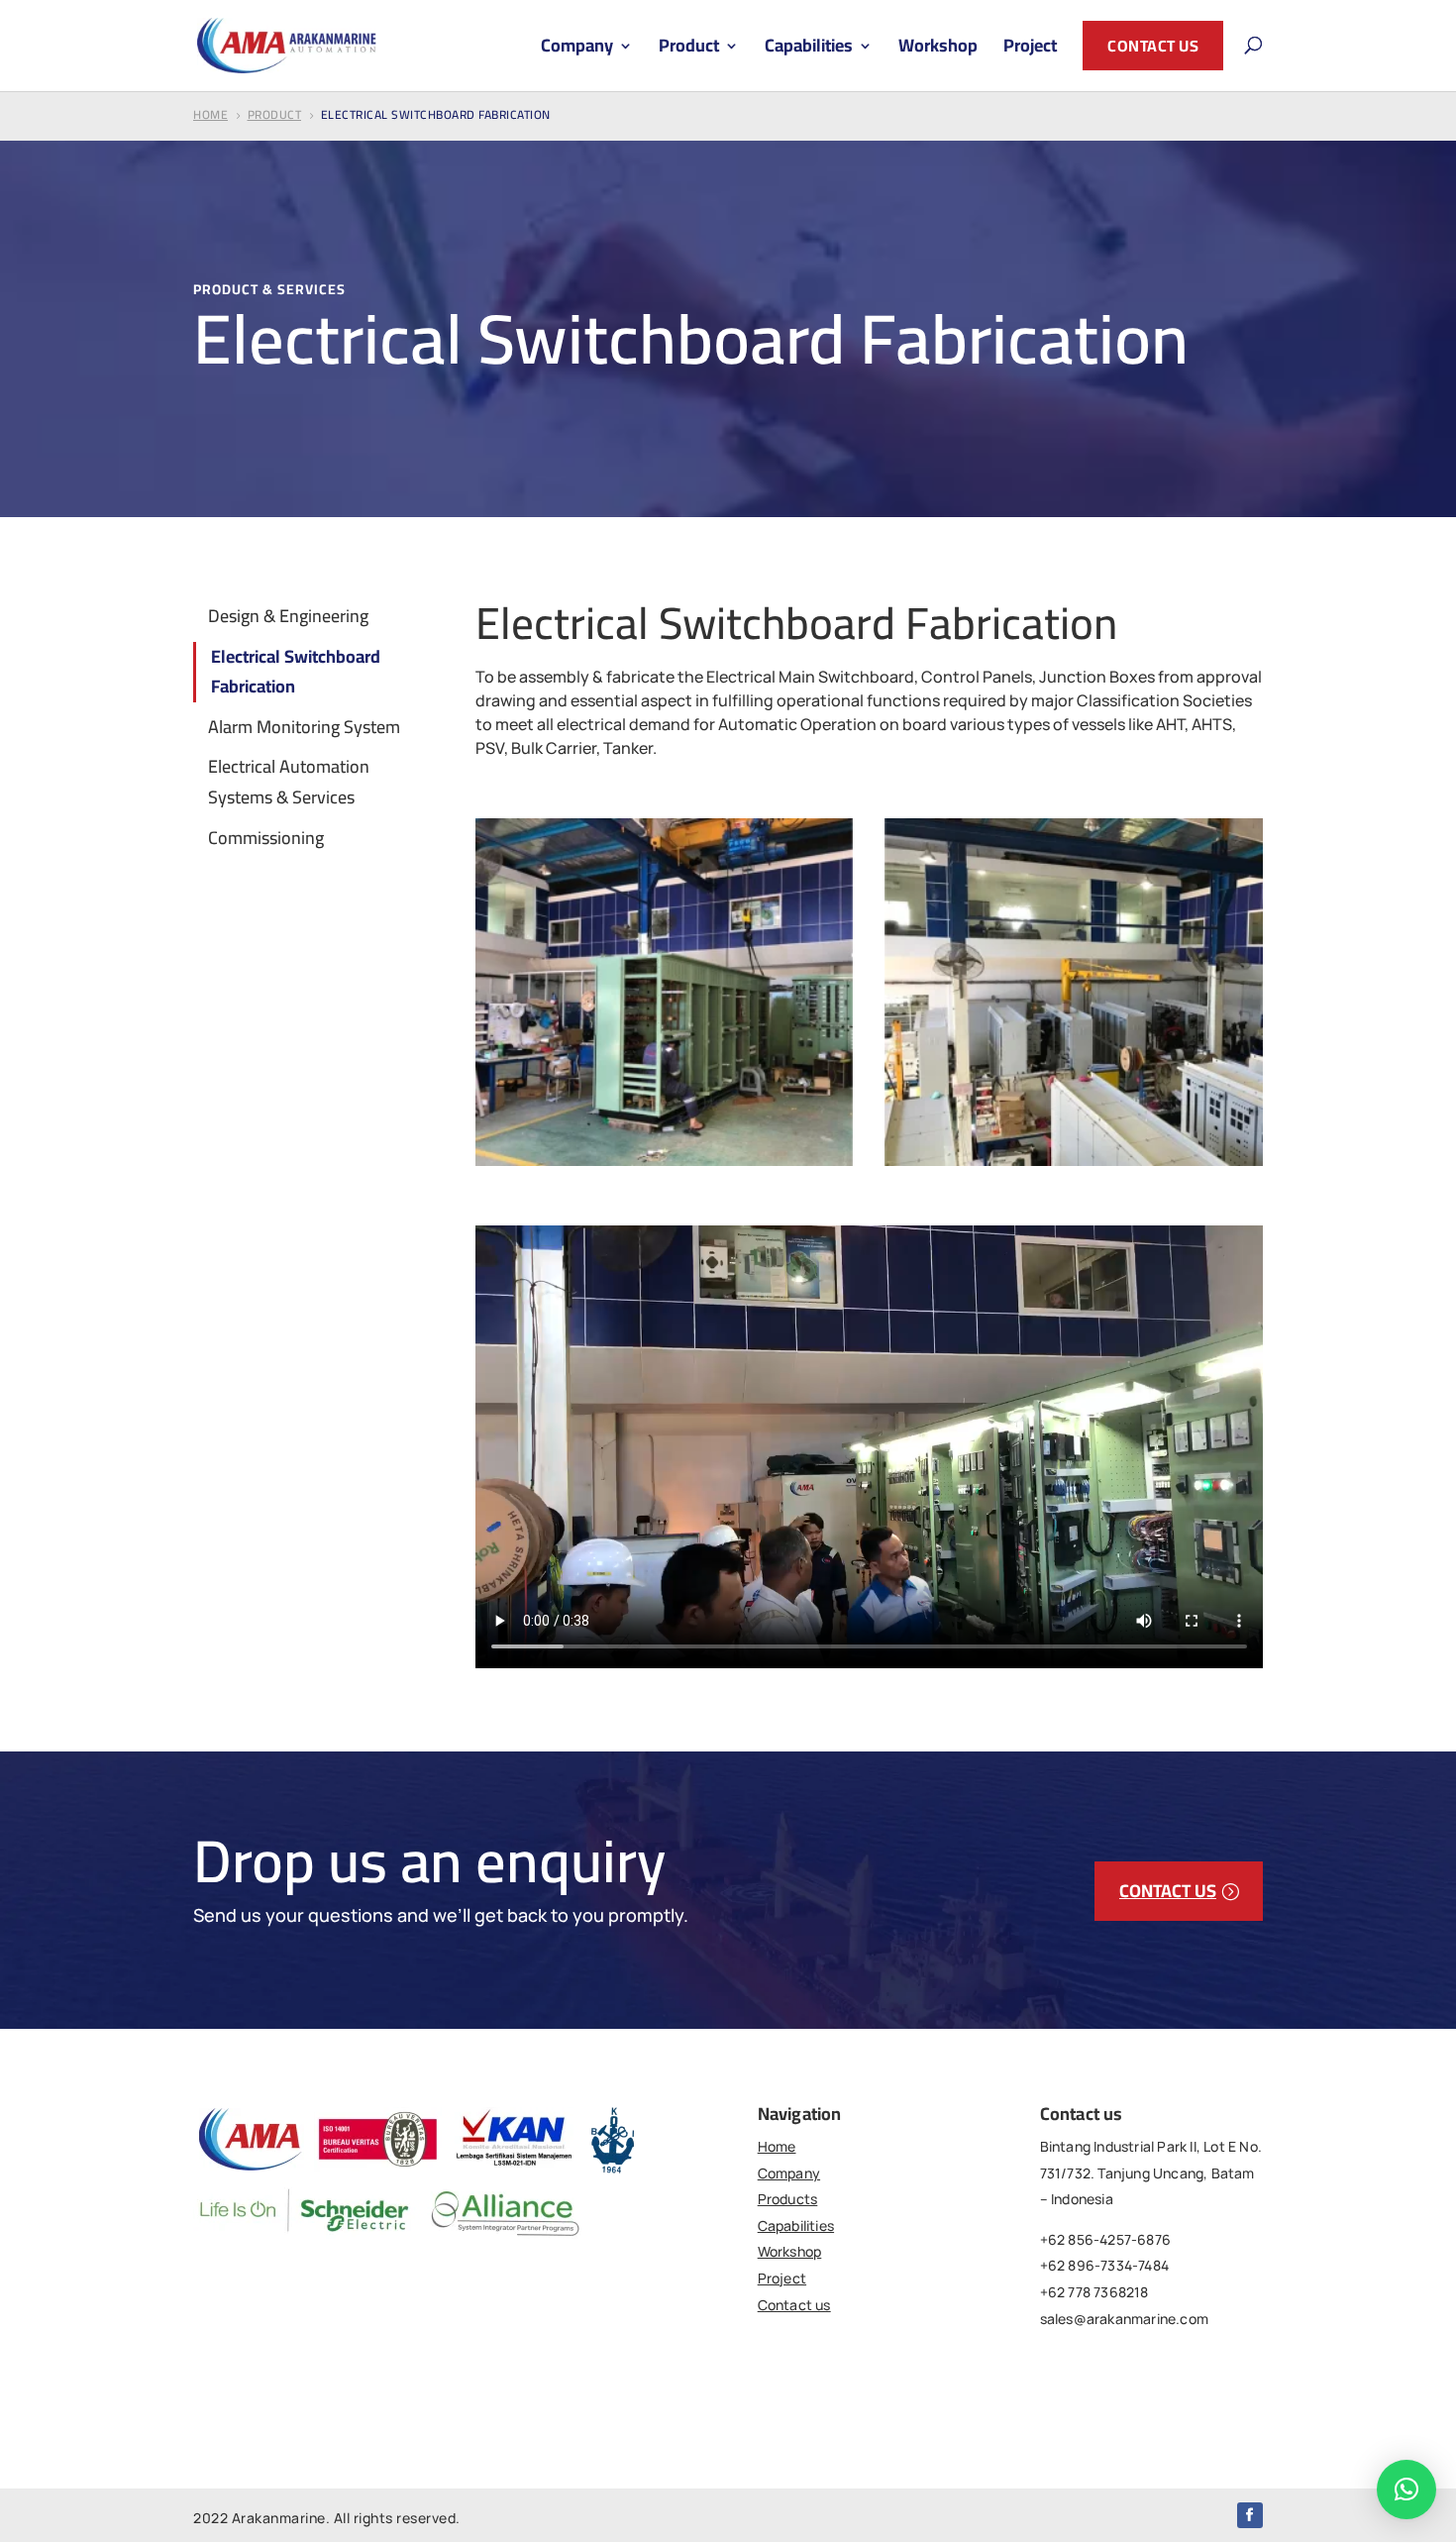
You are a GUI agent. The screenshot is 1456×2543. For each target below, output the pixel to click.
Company (577, 50)
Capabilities (809, 50)
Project (1030, 50)
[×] (1406, 2490)
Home (777, 2146)
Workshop (938, 50)
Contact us (1153, 46)
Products (788, 2199)
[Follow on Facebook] (1250, 2515)
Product (689, 50)
